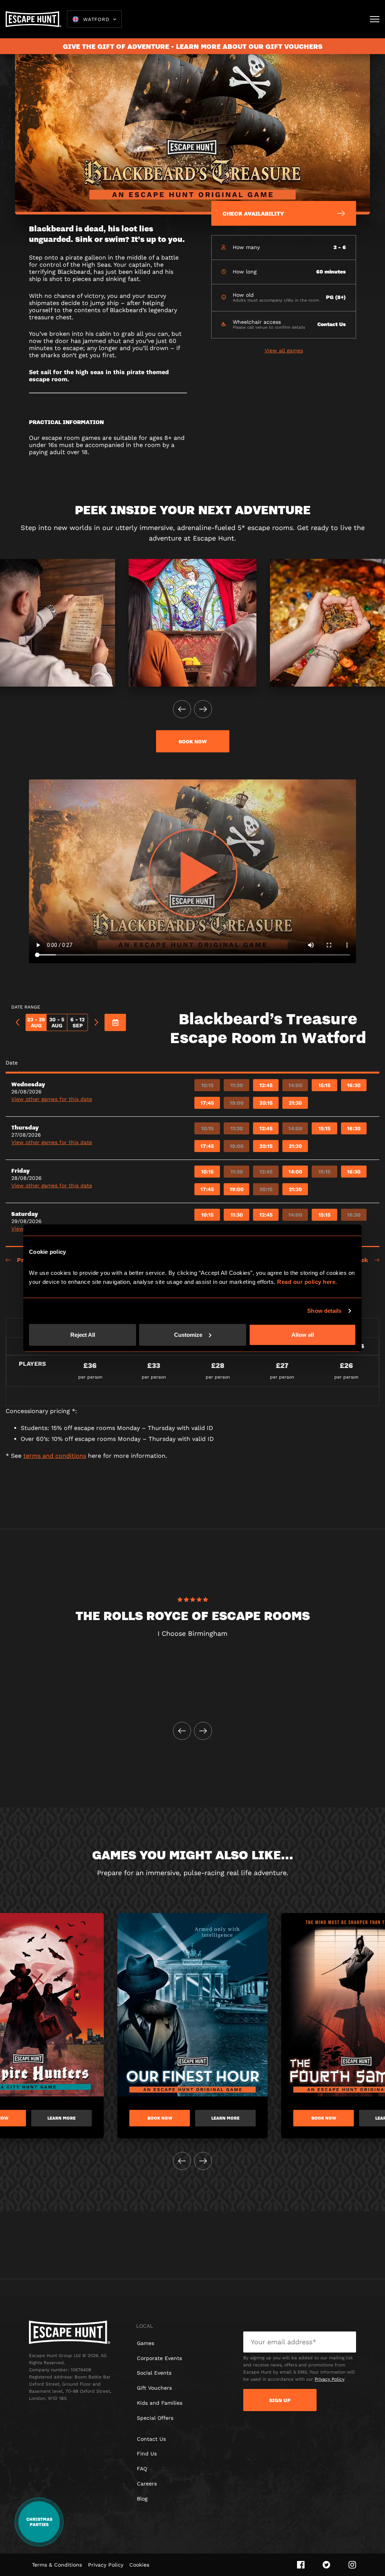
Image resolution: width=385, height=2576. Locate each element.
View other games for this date (52, 1099)
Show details (324, 1311)
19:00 (237, 1103)
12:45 (266, 1085)
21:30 (295, 1103)
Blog (142, 2499)
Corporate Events (159, 2358)
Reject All (83, 1334)
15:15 (324, 1085)
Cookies (139, 2565)
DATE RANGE (26, 1007)
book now (193, 741)
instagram (352, 2565)
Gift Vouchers (154, 2388)
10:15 (207, 1085)
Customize (188, 1334)
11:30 (237, 1085)
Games (146, 2343)
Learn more (61, 2118)
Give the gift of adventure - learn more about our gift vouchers (193, 46)
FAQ (142, 2469)
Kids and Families (160, 2403)
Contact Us (151, 2439)
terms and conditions (55, 1456)
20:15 (266, 1103)
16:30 (354, 1085)
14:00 (295, 1085)
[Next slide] (203, 709)
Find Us (147, 2454)
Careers (147, 2484)
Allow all (303, 1334)
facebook (301, 2565)
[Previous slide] (182, 709)
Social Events (154, 2373)
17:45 (207, 1103)
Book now (160, 2118)
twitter (327, 2565)
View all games (284, 350)
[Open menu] (375, 19)
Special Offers (155, 2418)
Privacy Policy (329, 2379)
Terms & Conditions (57, 2565)
